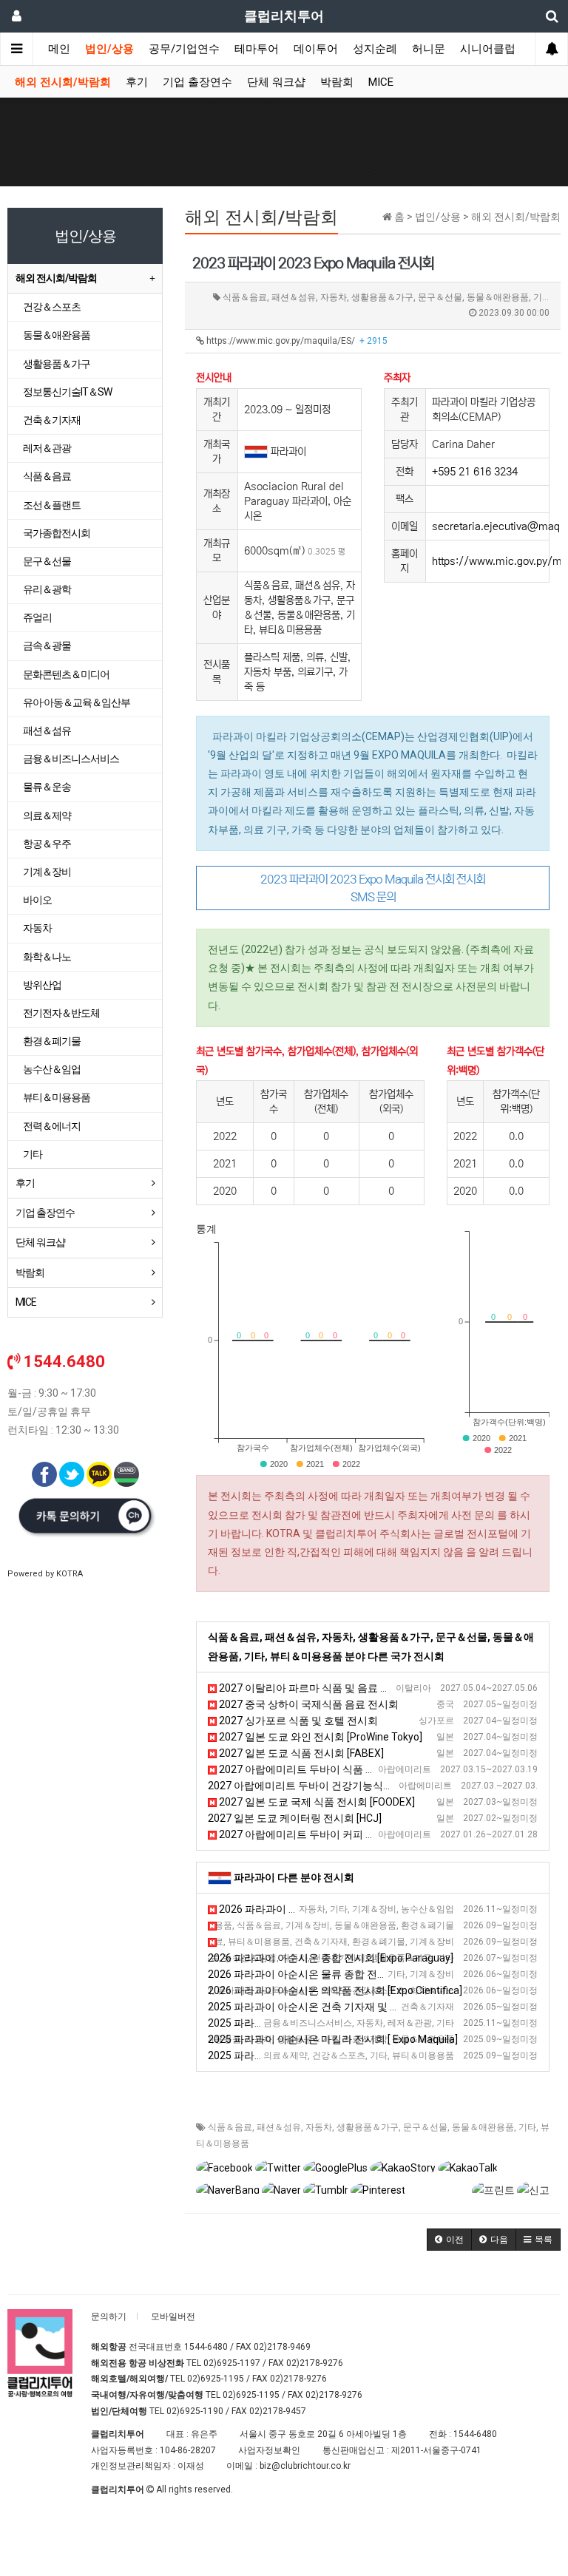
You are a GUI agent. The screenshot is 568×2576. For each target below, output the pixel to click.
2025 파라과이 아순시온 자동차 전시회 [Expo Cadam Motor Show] (360, 2023)
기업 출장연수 (197, 82)
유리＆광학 (47, 589)
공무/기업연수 (184, 49)
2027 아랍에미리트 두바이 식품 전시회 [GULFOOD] (333, 1769)
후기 (137, 82)
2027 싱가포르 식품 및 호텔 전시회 (297, 1721)
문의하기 (109, 2316)
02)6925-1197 (232, 2363)
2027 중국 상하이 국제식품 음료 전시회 (308, 1704)
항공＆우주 (47, 844)
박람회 (337, 82)
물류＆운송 (47, 787)
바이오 (37, 900)
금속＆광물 (47, 645)
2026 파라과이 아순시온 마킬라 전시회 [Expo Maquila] (337, 1942)
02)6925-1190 (195, 2411)
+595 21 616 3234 (475, 472)
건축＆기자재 (52, 420)
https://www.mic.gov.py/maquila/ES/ (296, 341)
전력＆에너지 (52, 1126)
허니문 (429, 49)
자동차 (319, 2127)
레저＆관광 (47, 448)
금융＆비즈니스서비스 (71, 759)
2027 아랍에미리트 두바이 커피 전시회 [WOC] (322, 1834)
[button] (449, 2240)
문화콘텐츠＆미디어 (66, 674)
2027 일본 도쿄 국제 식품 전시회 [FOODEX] (316, 1802)
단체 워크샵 (276, 82)
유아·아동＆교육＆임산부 (77, 702)
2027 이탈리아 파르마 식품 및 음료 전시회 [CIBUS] (332, 1688)
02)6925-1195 (216, 2379)
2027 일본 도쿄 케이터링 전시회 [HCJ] (295, 1818)
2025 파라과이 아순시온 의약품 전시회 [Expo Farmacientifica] (349, 2055)
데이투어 (316, 49)
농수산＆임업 (52, 1069)
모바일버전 (173, 2316)
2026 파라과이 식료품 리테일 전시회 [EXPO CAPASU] (336, 1925)
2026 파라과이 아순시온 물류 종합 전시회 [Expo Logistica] (340, 1974)
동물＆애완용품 (483, 2127)
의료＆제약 (47, 816)
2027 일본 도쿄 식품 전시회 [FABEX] (300, 1753)
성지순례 (375, 49)
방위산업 (42, 985)
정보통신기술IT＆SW (67, 392)
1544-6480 (206, 2347)
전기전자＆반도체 (61, 1013)
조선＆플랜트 (52, 505)
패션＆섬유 (279, 2127)
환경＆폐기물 (52, 1041)
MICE (381, 82)
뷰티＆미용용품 (57, 1097)
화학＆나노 (47, 957)
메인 (59, 49)
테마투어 (257, 49)
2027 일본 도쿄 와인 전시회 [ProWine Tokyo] (319, 1737)
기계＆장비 (47, 872)
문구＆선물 (425, 2127)
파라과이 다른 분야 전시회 (294, 1877)
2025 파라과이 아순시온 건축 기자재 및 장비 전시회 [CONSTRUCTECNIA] (375, 2007)
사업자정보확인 (269, 2450)
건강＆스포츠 (52, 307)
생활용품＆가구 (368, 2127)
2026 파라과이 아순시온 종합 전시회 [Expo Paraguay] (331, 1958)
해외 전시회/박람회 (63, 82)
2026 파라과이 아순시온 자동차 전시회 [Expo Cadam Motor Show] (370, 1909)
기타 (527, 2127)
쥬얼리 (37, 617)
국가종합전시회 (57, 533)
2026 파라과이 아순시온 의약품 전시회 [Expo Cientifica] (335, 1990)
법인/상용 (109, 49)
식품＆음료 (230, 2127)
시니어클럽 (488, 49)
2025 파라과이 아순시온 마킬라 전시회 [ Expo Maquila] (333, 2039)
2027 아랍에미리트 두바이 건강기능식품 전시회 (317, 1786)
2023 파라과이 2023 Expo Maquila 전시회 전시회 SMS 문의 (373, 888)
